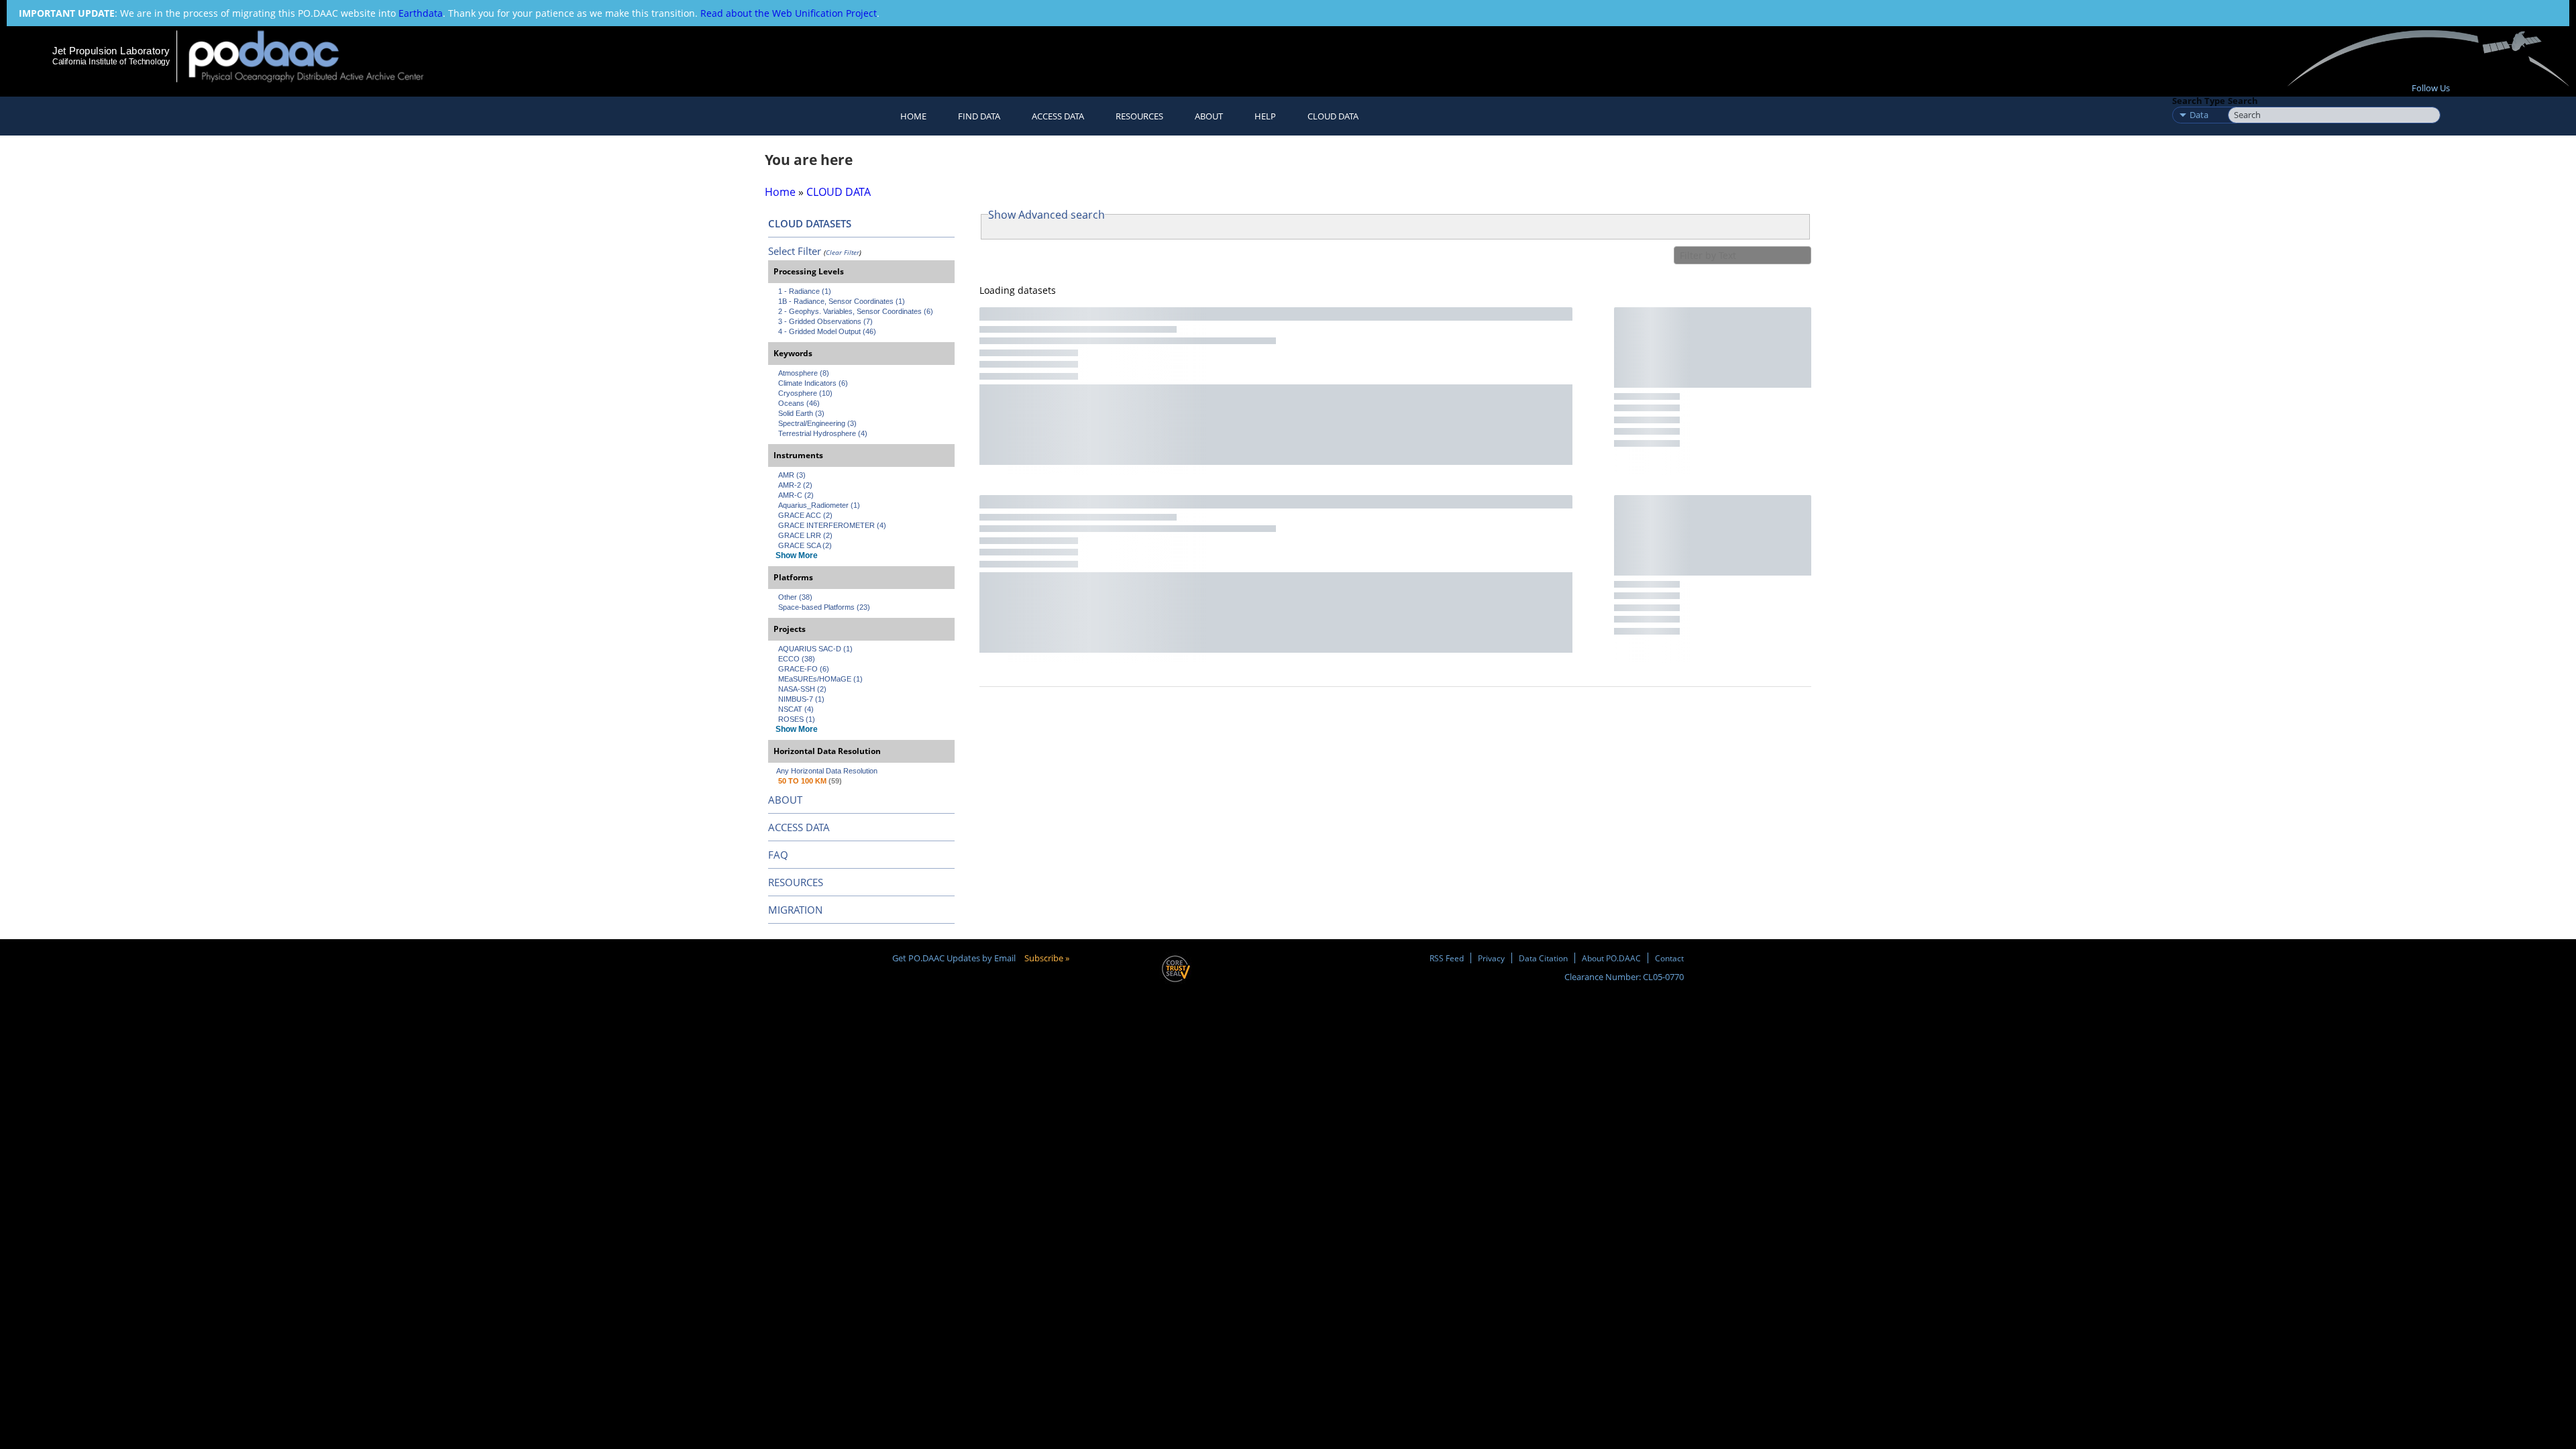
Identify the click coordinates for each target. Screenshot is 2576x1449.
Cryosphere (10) (805, 393)
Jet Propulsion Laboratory (111, 51)
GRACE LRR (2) (805, 535)
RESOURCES (1139, 116)
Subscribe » (1047, 958)
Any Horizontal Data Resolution (827, 771)
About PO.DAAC (1611, 958)
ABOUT (785, 800)
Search (2243, 101)
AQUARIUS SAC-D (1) (815, 649)
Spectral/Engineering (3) (817, 423)
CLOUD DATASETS (810, 223)
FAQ (778, 855)
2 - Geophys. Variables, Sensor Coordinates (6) (856, 311)
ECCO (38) (797, 659)
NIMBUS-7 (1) (801, 699)
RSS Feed (1447, 958)
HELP (1265, 116)
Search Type (2199, 101)
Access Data (1058, 116)
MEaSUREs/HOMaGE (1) (820, 679)
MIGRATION (795, 910)
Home (913, 116)
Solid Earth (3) (801, 413)
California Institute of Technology (111, 62)
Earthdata (421, 13)
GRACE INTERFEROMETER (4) (832, 525)
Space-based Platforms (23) (824, 607)
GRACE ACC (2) (805, 515)
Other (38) (795, 597)
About (1209, 116)
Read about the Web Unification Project (789, 13)
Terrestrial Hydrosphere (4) (823, 433)
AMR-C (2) (796, 495)
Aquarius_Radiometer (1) (819, 505)
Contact (1669, 958)
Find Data (979, 116)
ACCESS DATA (799, 827)
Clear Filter (843, 252)
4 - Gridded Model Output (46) (827, 331)
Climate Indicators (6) (813, 383)
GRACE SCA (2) (805, 545)
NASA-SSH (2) (802, 689)
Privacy (1491, 958)
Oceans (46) (799, 403)
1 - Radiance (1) (805, 291)
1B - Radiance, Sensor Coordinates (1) (842, 301)
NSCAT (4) (796, 709)
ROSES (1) (797, 719)
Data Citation (1543, 958)
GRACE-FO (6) (804, 669)
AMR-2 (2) (795, 485)
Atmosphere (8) (804, 373)
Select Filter (795, 251)
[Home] (318, 56)
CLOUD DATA (1333, 116)
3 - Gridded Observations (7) (825, 321)
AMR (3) (792, 475)
